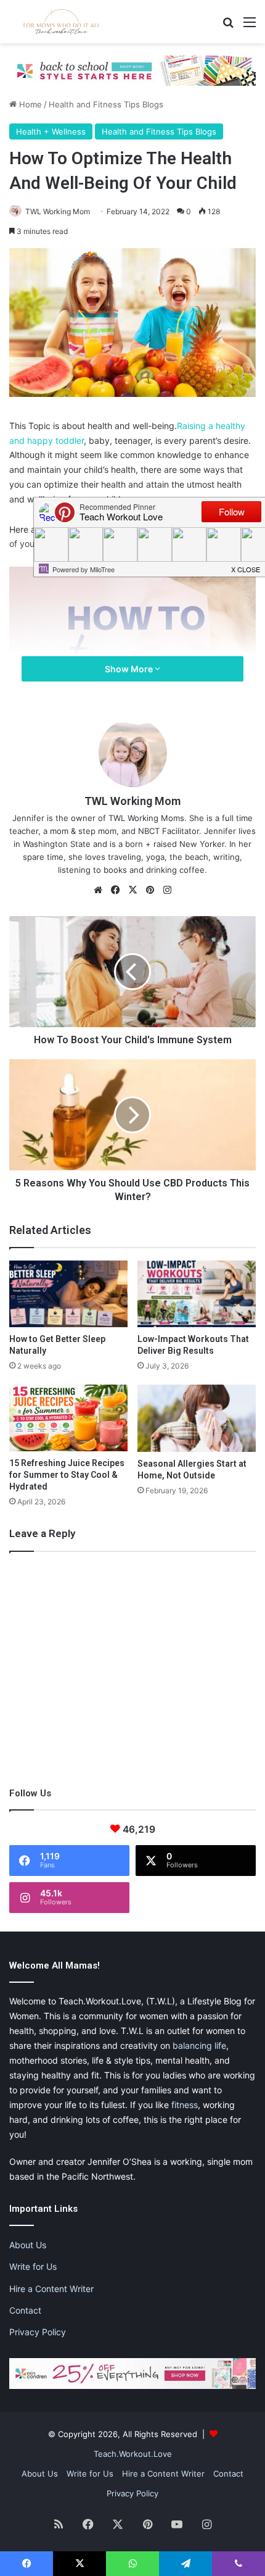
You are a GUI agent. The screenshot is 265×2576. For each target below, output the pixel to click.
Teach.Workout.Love (133, 2454)
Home (29, 104)
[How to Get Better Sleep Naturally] (68, 1294)
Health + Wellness (51, 131)
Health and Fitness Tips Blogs (106, 104)
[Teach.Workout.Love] (62, 22)
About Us (28, 2245)
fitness (185, 2105)
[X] (132, 890)
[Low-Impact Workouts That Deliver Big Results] (197, 1294)
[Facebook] (115, 890)
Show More (130, 669)
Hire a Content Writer (51, 2289)
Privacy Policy (38, 2332)
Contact (25, 2310)
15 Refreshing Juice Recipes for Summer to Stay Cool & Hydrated (67, 1475)
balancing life (199, 2045)
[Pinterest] (150, 890)
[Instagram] (167, 890)
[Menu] (250, 26)
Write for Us (33, 2266)
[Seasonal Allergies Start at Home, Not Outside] (197, 1418)
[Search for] (228, 26)
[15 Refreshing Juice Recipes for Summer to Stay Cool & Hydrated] (68, 1418)
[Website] (98, 890)
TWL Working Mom (58, 211)
